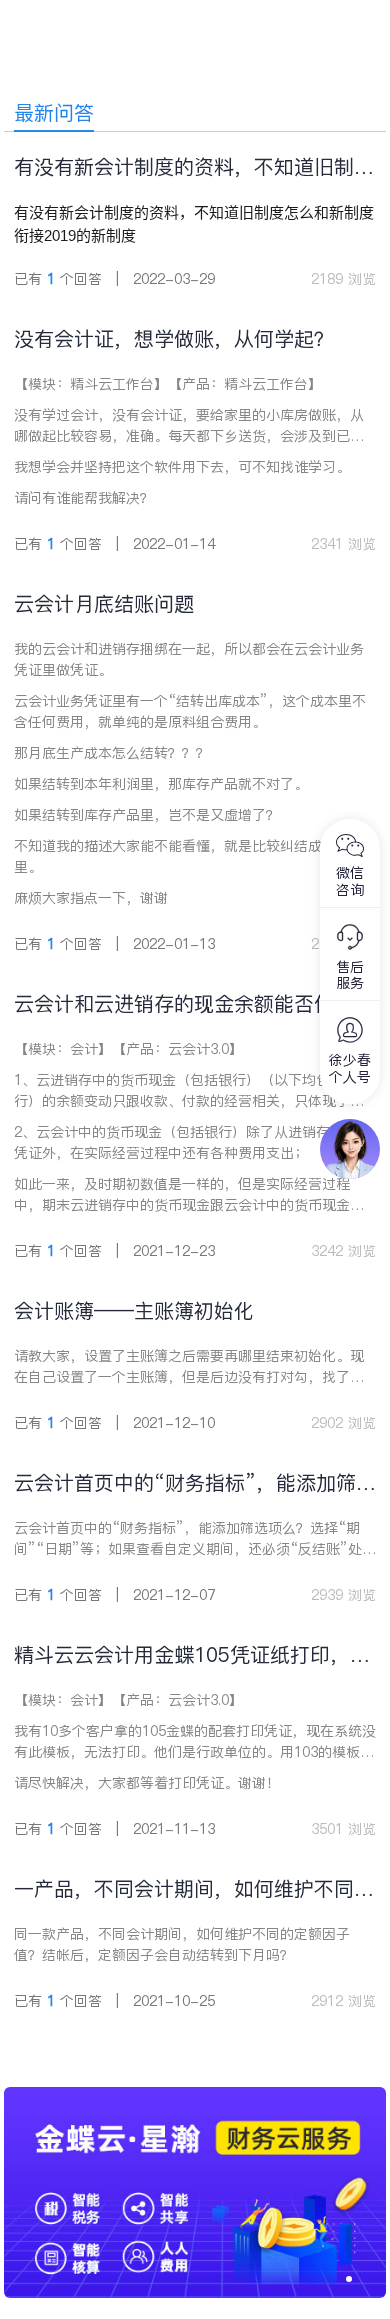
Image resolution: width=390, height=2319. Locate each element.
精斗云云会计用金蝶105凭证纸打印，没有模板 (192, 1655)
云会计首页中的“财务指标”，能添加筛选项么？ (195, 1483)
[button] (349, 2279)
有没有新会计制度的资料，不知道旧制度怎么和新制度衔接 (194, 167)
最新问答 (54, 113)
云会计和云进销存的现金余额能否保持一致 (194, 1004)
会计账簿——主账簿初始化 (134, 1311)
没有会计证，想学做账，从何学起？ (174, 339)
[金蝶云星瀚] (195, 2097)
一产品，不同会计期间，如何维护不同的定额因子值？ (194, 1889)
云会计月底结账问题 (104, 604)
